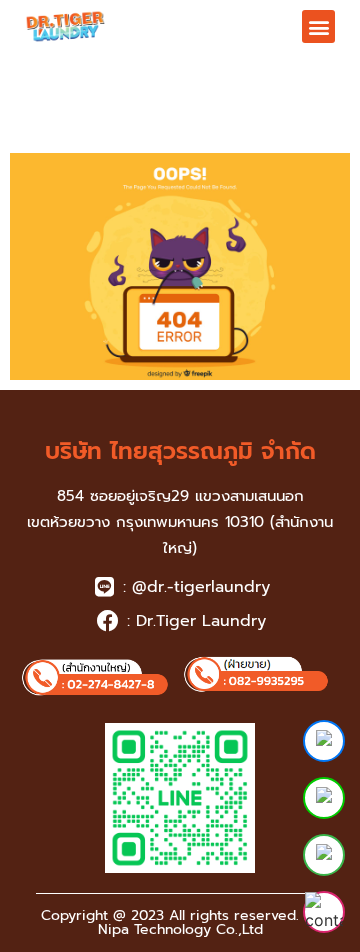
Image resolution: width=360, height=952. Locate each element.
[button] (318, 26)
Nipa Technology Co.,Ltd (180, 929)
